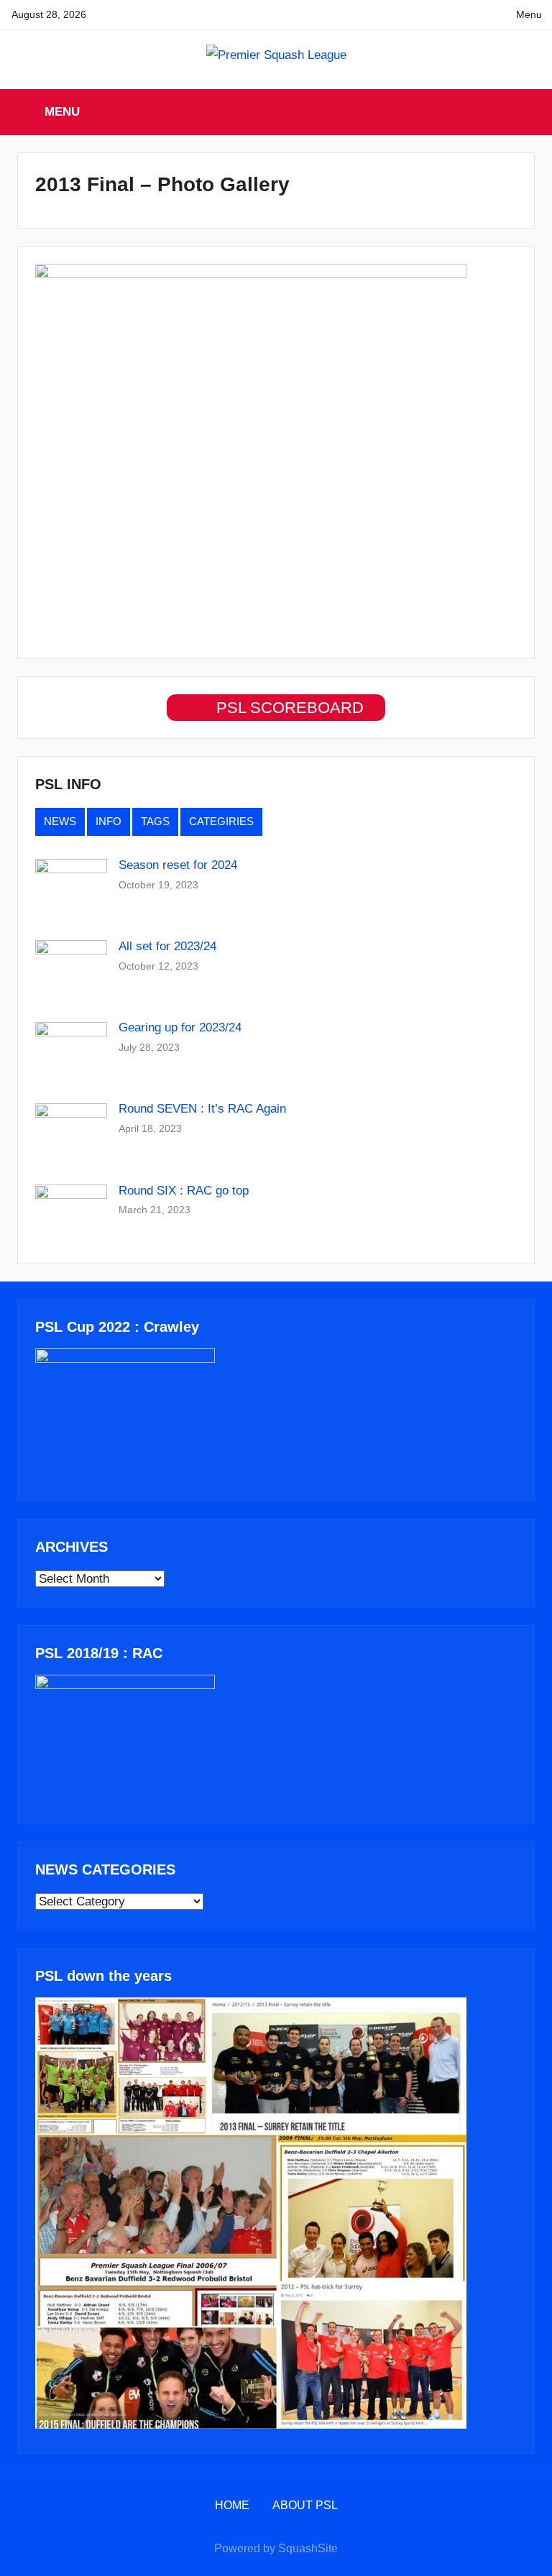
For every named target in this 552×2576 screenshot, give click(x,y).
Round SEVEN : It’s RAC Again (202, 1109)
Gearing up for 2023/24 (180, 1027)
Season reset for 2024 (178, 865)
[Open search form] (525, 112)
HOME (232, 2505)
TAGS (155, 821)
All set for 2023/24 (167, 946)
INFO (109, 821)
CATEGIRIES (221, 821)
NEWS (60, 821)
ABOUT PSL (305, 2505)
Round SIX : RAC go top (184, 1191)
